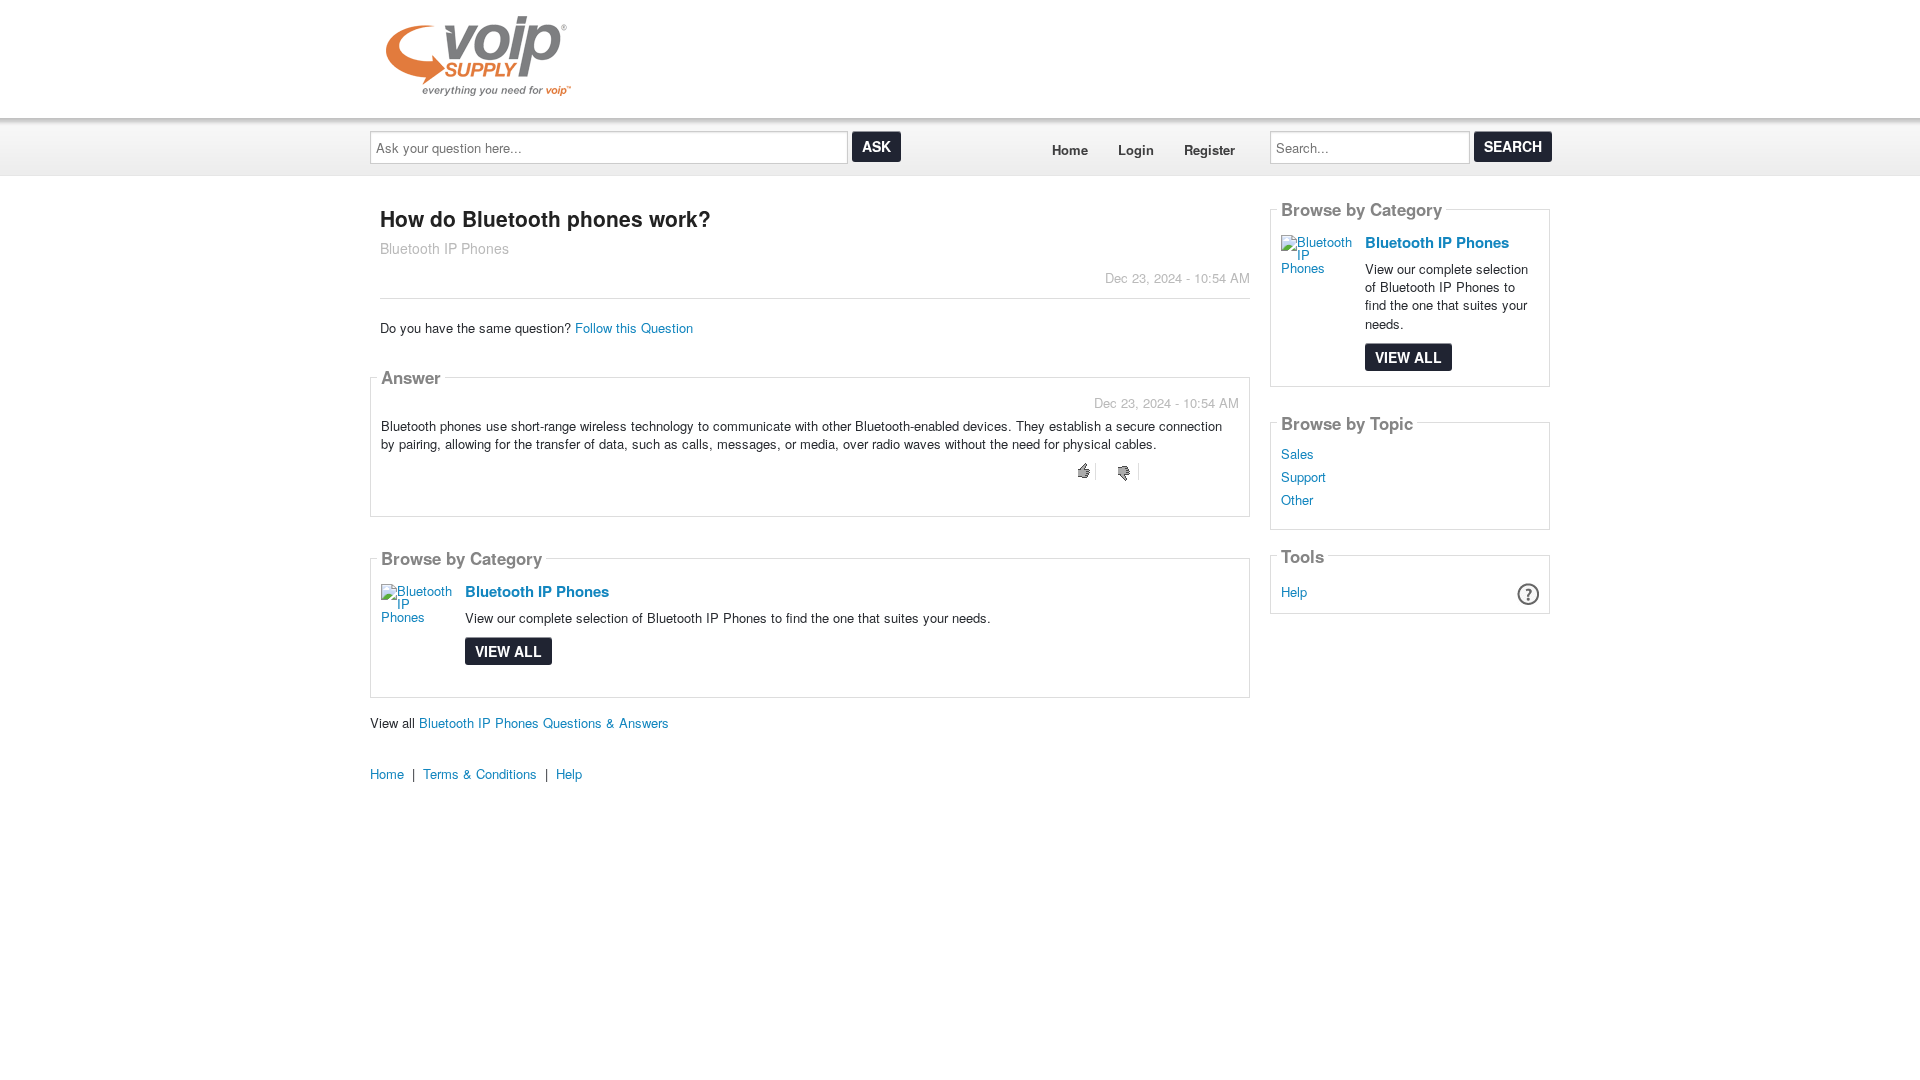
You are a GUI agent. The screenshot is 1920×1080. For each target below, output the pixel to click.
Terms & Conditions (480, 773)
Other (1297, 500)
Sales (1297, 454)
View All (508, 651)
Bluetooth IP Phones (537, 591)
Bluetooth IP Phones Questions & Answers (544, 722)
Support (1303, 477)
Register (1209, 149)
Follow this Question (634, 327)
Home (1070, 149)
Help (1294, 591)
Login (1136, 149)
